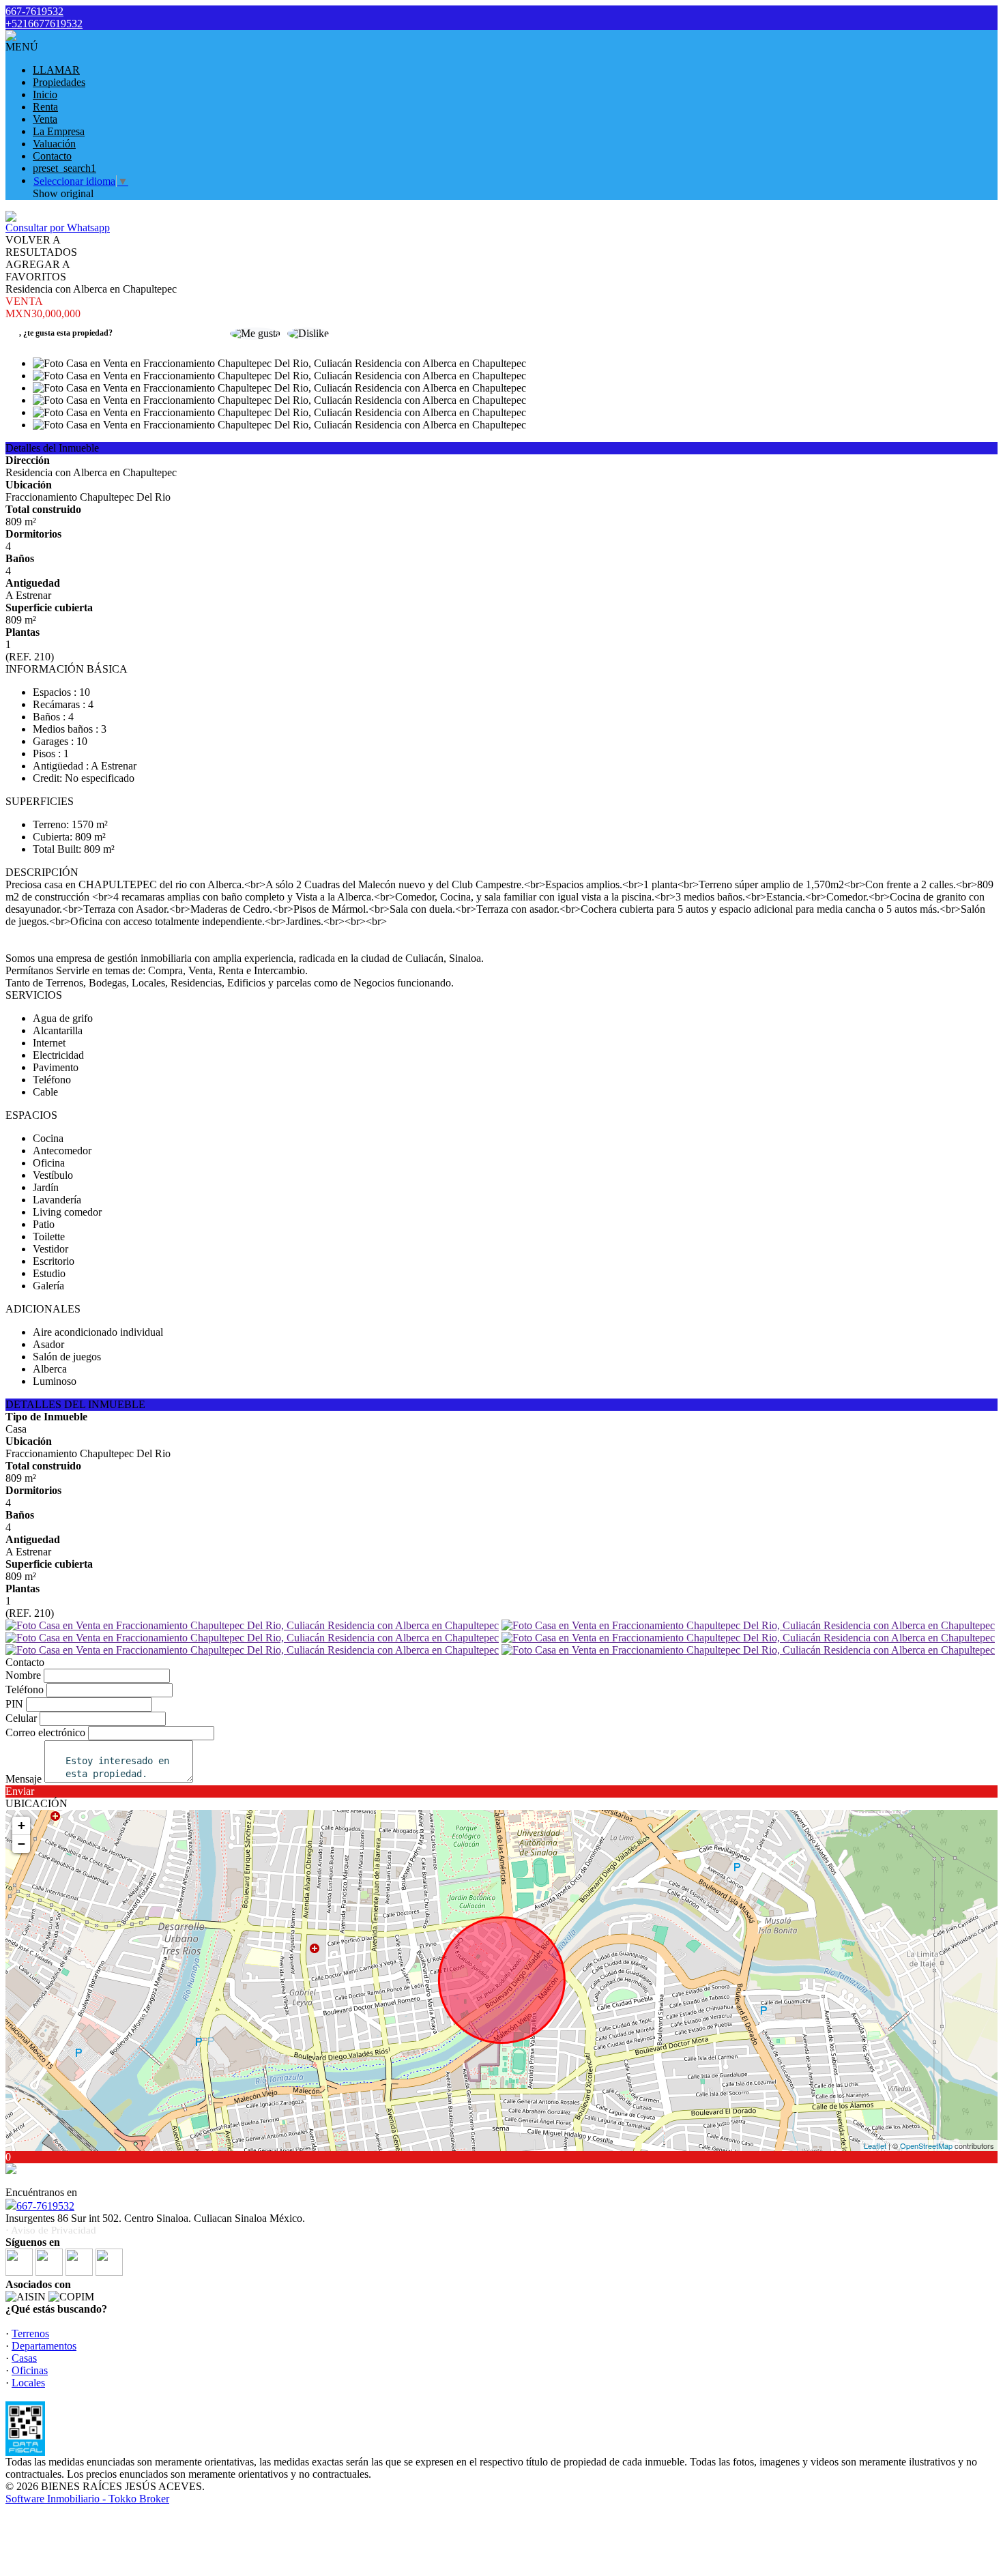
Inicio (45, 94)
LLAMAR (56, 70)
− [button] (21, 1844)
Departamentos (44, 2346)
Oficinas (30, 2370)
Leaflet (875, 2146)
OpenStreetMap (926, 2146)
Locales (28, 2383)
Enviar (20, 1791)
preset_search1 (64, 168)
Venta (45, 119)
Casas (24, 2358)
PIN (14, 1704)
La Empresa (59, 131)
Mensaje (24, 1779)
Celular (21, 1718)
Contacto (52, 156)
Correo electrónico (45, 1732)
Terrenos (30, 2333)
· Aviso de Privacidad (51, 2230)
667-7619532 (45, 2206)
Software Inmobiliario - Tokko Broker (87, 2499)
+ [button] (21, 1825)
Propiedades (59, 82)
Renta (45, 107)
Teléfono (25, 1689)
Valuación (54, 144)
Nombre (23, 1675)
